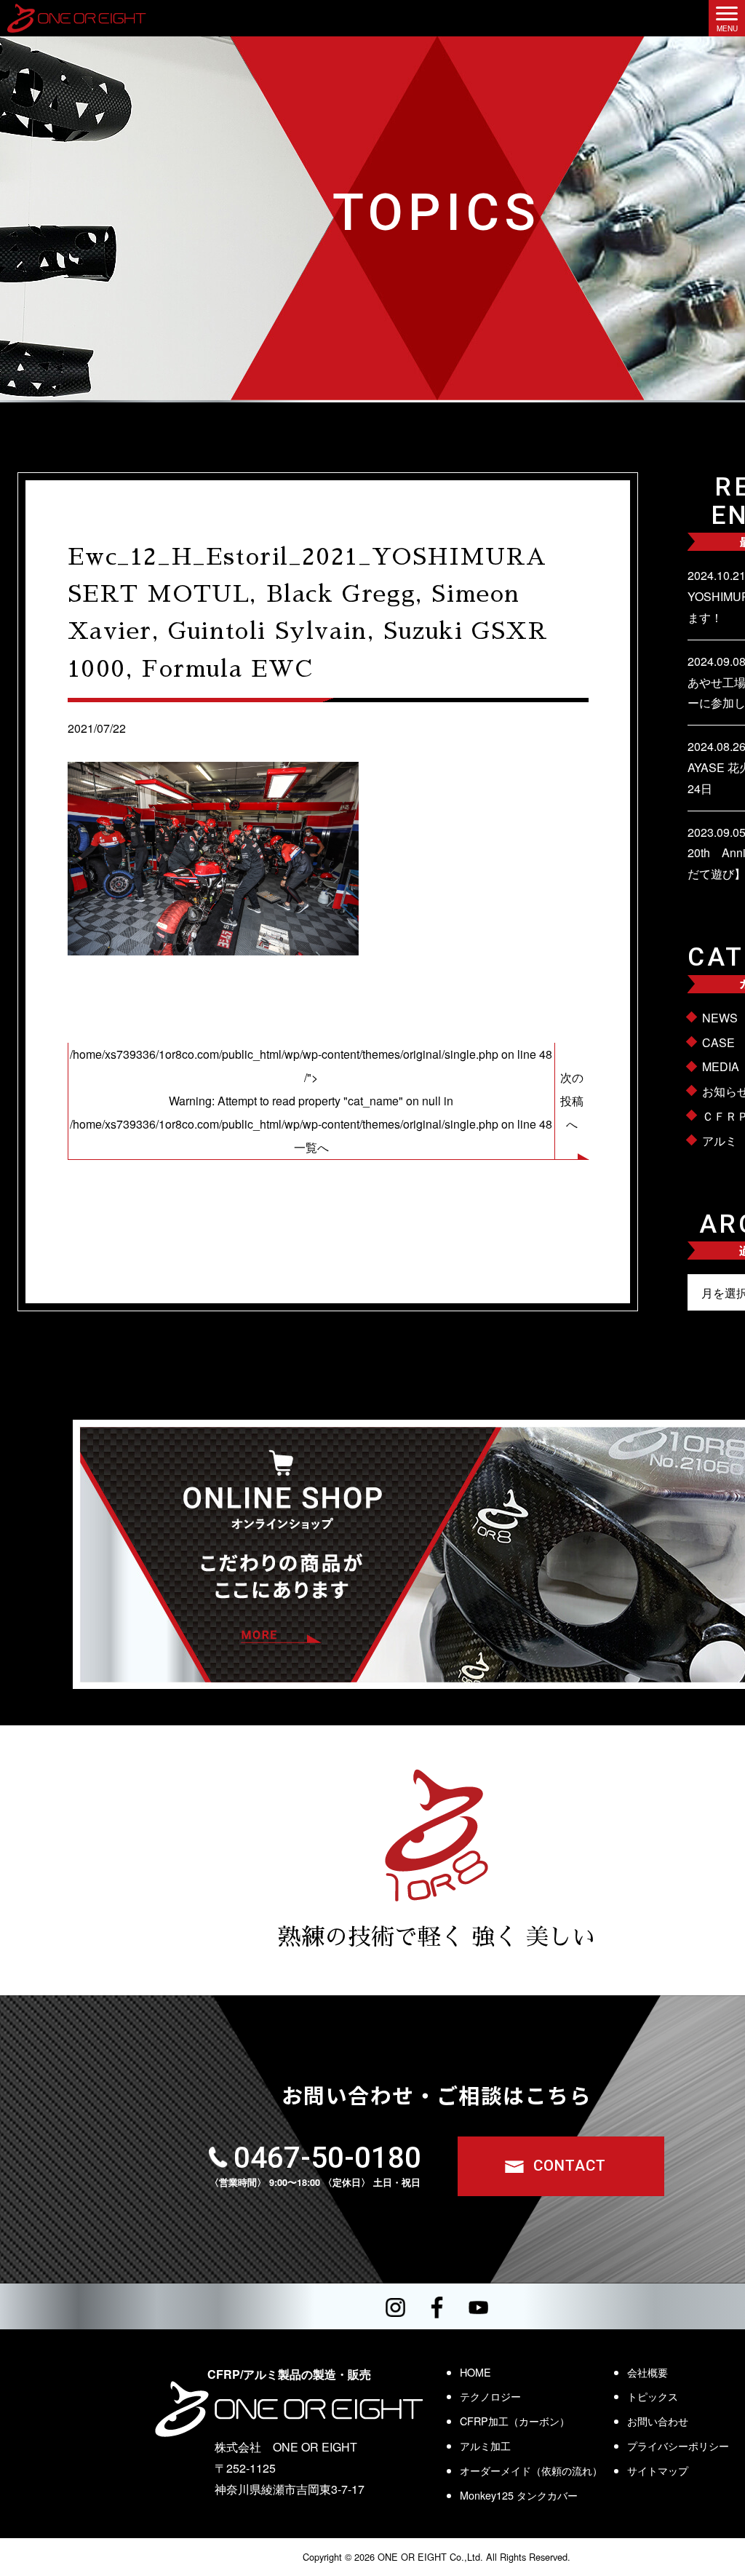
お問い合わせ (658, 2421)
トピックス (653, 2396)
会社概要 (648, 2372)
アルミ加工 (485, 2445)
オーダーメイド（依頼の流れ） (531, 2470)
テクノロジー (490, 2396)
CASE (718, 1042)
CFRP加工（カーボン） (515, 2421)
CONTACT (570, 2166)
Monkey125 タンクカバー (519, 2495)
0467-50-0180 (327, 2158)
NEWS (720, 1018)
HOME (475, 2372)
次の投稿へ (572, 1101)
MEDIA (721, 1066)
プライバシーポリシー (678, 2445)
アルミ (720, 1141)
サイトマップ (658, 2470)
